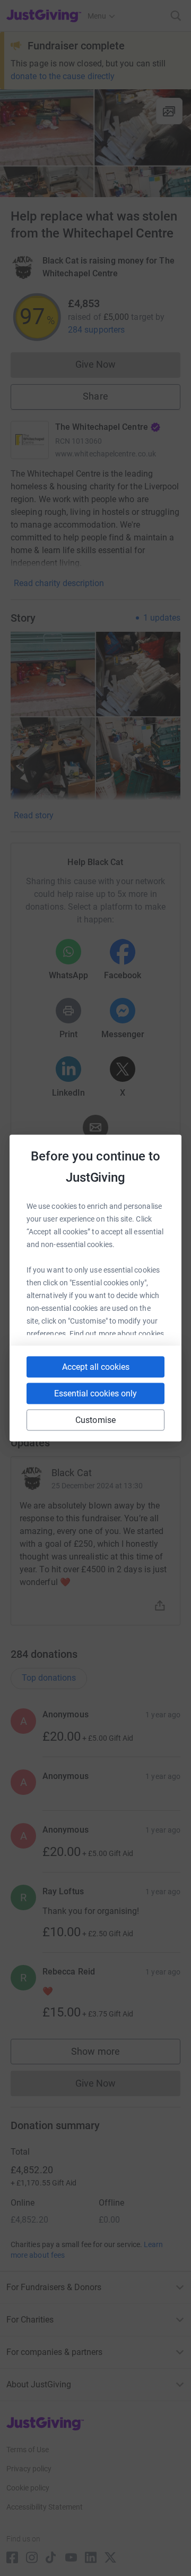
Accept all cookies (96, 1367)
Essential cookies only (95, 1393)
